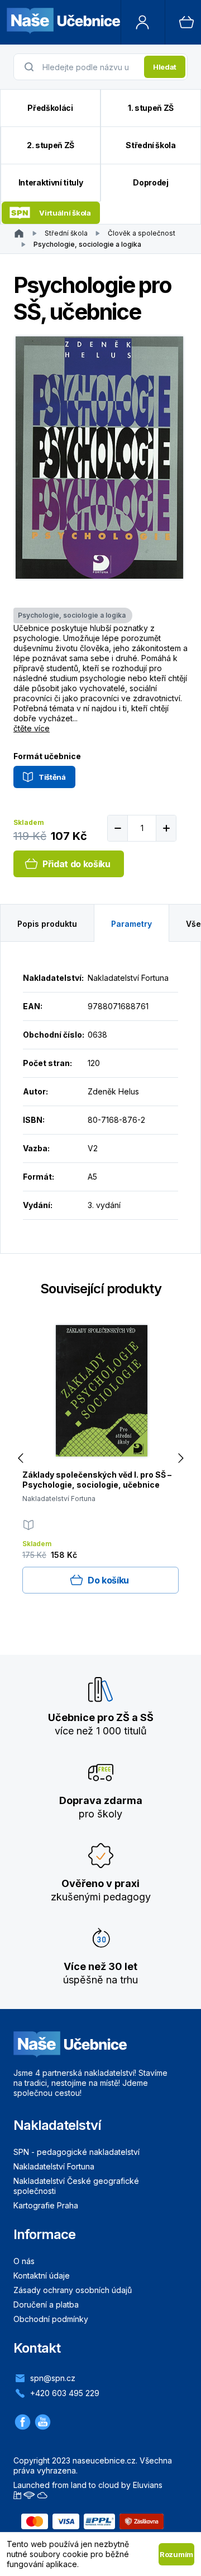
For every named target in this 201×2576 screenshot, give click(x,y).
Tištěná (52, 777)
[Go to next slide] (181, 1458)
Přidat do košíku (76, 864)
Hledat (165, 67)
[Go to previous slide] (20, 1458)
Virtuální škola (65, 213)
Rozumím (176, 2554)
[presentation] (90, 67)
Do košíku (108, 1580)
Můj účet (143, 22)
